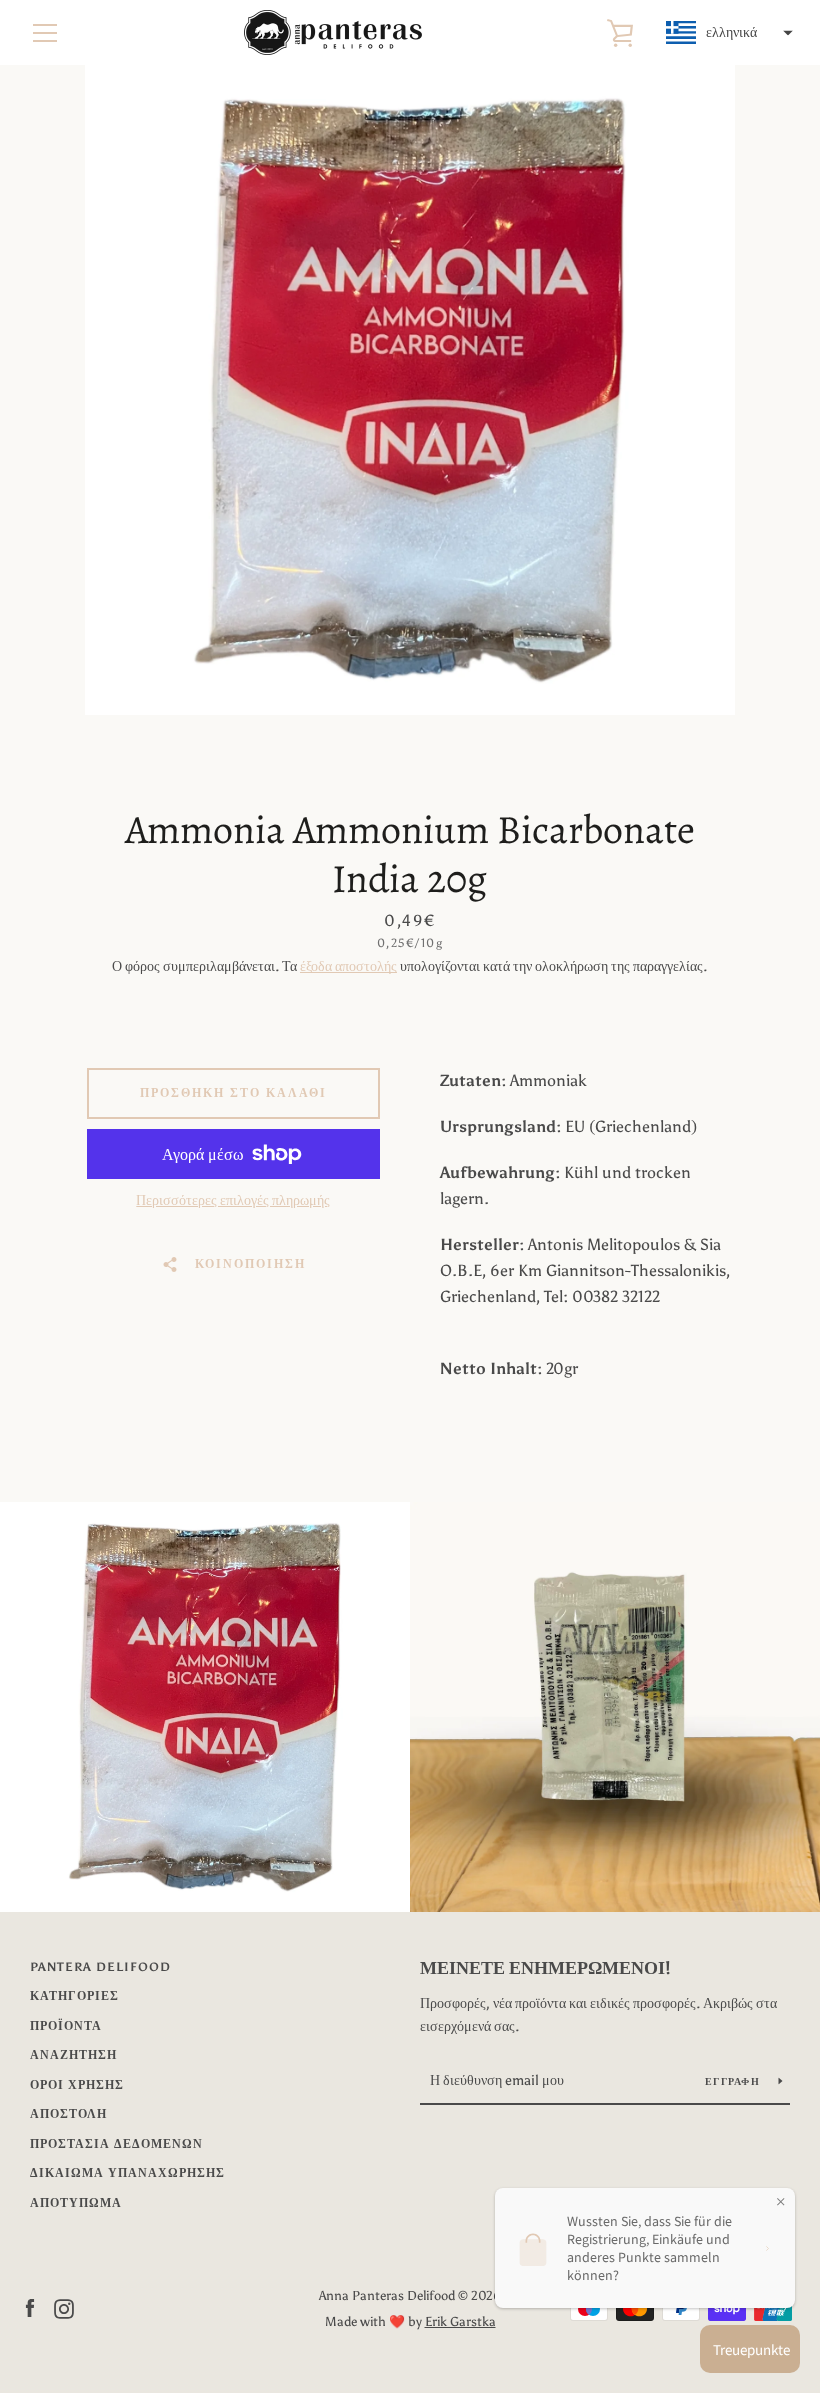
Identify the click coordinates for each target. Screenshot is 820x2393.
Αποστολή (68, 2114)
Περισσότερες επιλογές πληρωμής (233, 1200)
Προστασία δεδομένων (116, 2144)
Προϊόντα (66, 2026)
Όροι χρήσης (77, 2085)
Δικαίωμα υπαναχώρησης (127, 2173)
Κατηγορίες (74, 1996)
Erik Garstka (460, 2321)
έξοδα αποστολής (348, 966)
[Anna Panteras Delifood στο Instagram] (64, 2307)
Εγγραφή (734, 2082)
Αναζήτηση (73, 2055)
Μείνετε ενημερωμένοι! (545, 1968)
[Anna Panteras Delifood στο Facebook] (30, 2307)
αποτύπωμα (76, 2203)
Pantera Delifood (100, 1967)
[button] (727, 33)
